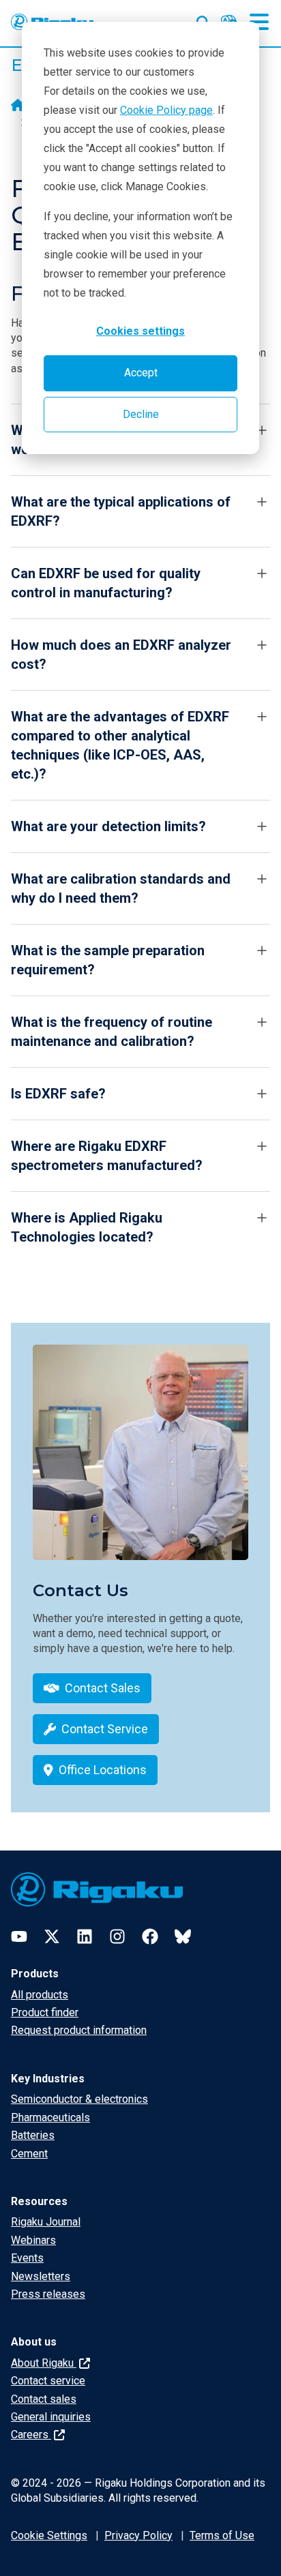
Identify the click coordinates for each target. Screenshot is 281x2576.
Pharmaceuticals (50, 2117)
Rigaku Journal (46, 2222)
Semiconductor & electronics (79, 2099)
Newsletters (41, 2276)
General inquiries (51, 2417)
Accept (141, 373)
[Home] (18, 106)
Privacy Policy (138, 2535)
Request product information (79, 2030)
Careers (31, 2435)
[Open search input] (203, 20)
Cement (29, 2154)
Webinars (33, 2240)
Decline (141, 414)
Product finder (45, 2012)
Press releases (48, 2294)
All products (40, 1995)
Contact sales (44, 2399)
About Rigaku (44, 2363)
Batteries (33, 2135)
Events (27, 2258)
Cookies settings (140, 331)
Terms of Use (222, 2535)
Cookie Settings (49, 2535)
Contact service (48, 2381)
